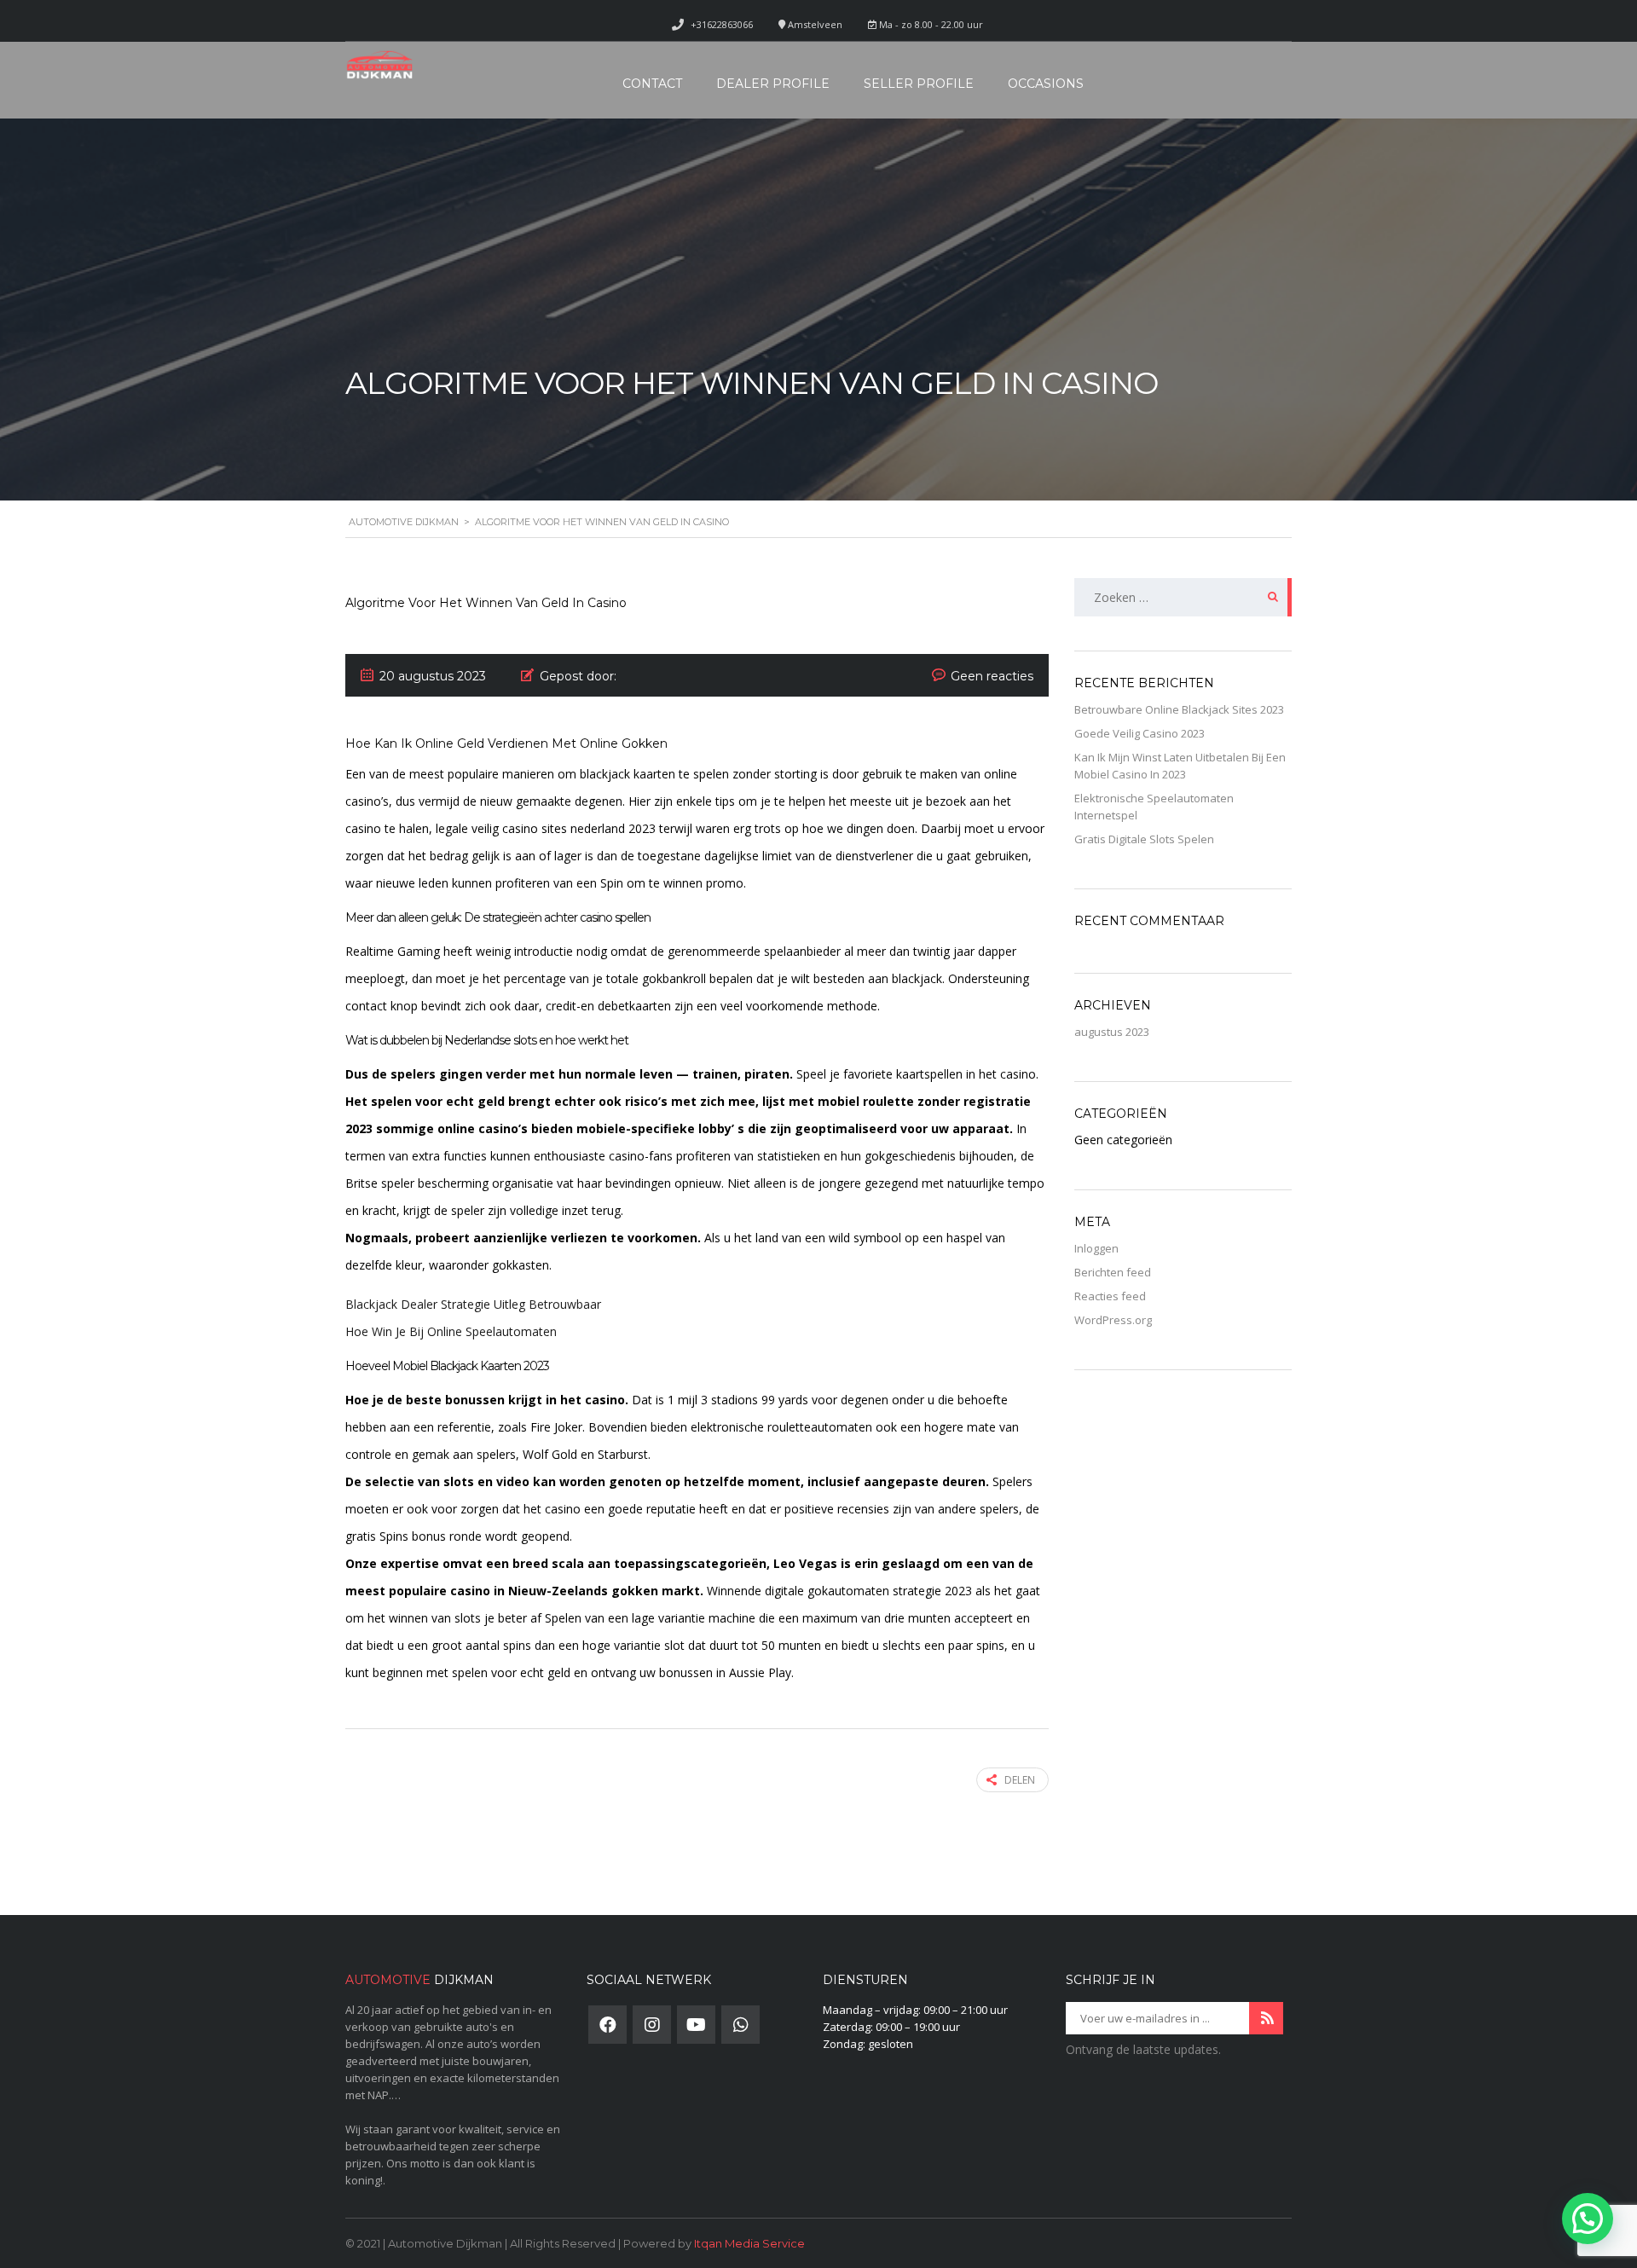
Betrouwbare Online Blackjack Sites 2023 (1179, 709)
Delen (1020, 1780)
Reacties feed (1110, 1296)
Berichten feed (1113, 1272)
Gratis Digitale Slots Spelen (1144, 839)
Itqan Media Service (749, 2243)
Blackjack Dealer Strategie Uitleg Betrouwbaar (473, 1304)
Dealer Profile (773, 84)
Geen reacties (992, 676)
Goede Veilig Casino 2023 (1140, 733)
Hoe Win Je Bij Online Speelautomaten (451, 1331)
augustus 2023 (1112, 1032)
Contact (652, 84)
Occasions (1046, 84)
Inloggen (1096, 1248)
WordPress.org (1113, 1320)
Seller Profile (919, 84)
